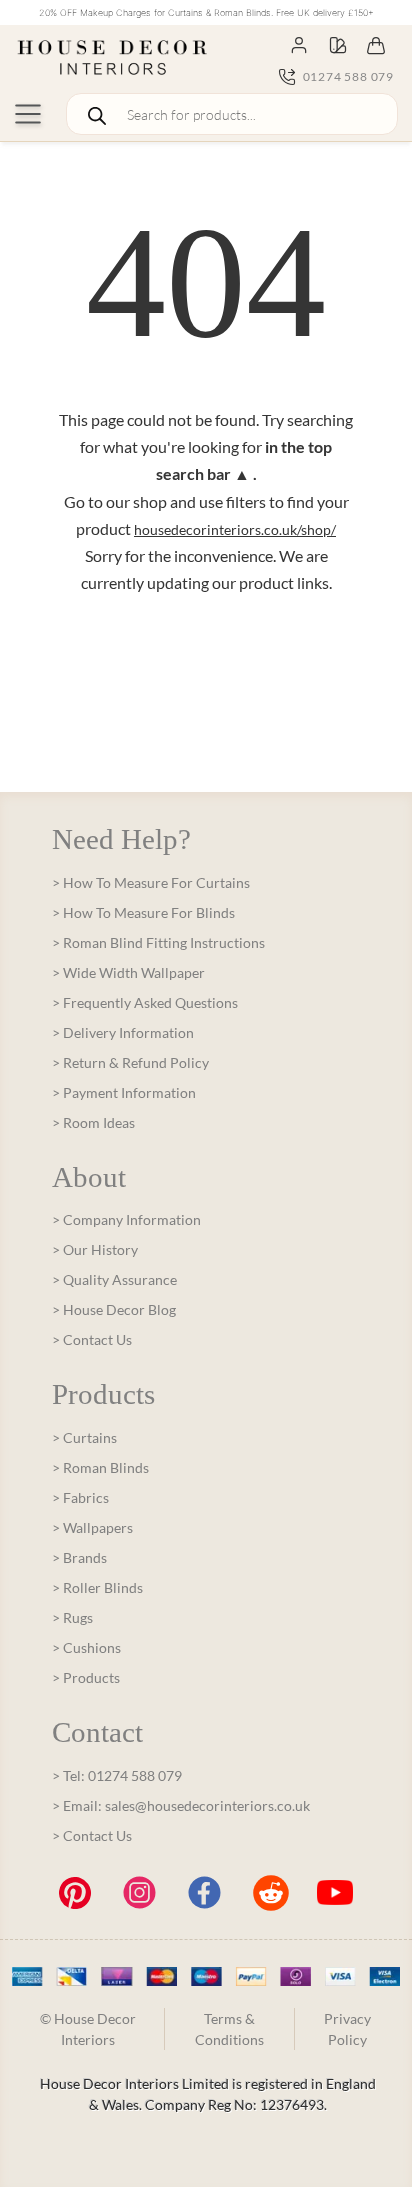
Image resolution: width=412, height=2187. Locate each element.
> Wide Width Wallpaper (128, 972)
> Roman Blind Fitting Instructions (158, 942)
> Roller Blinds (97, 1587)
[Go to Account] (299, 44)
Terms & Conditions (229, 2029)
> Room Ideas (93, 1122)
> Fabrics (80, 1497)
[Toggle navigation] (28, 114)
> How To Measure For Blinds (143, 912)
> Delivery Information (123, 1032)
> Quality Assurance (114, 1279)
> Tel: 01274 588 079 (117, 1775)
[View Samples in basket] (338, 44)
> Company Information (126, 1219)
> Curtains (84, 1437)
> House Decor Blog (114, 1309)
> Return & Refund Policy (130, 1062)
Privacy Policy (347, 2029)
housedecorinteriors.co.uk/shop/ (235, 529)
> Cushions (86, 1647)
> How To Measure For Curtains (151, 882)
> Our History (95, 1249)
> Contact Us (92, 1339)
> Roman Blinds (100, 1467)
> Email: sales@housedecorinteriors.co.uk (181, 1805)
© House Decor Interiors (88, 2029)
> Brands (79, 1557)
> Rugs (72, 1617)
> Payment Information (124, 1092)
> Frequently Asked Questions (145, 1002)
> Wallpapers (92, 1527)
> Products (86, 1677)
